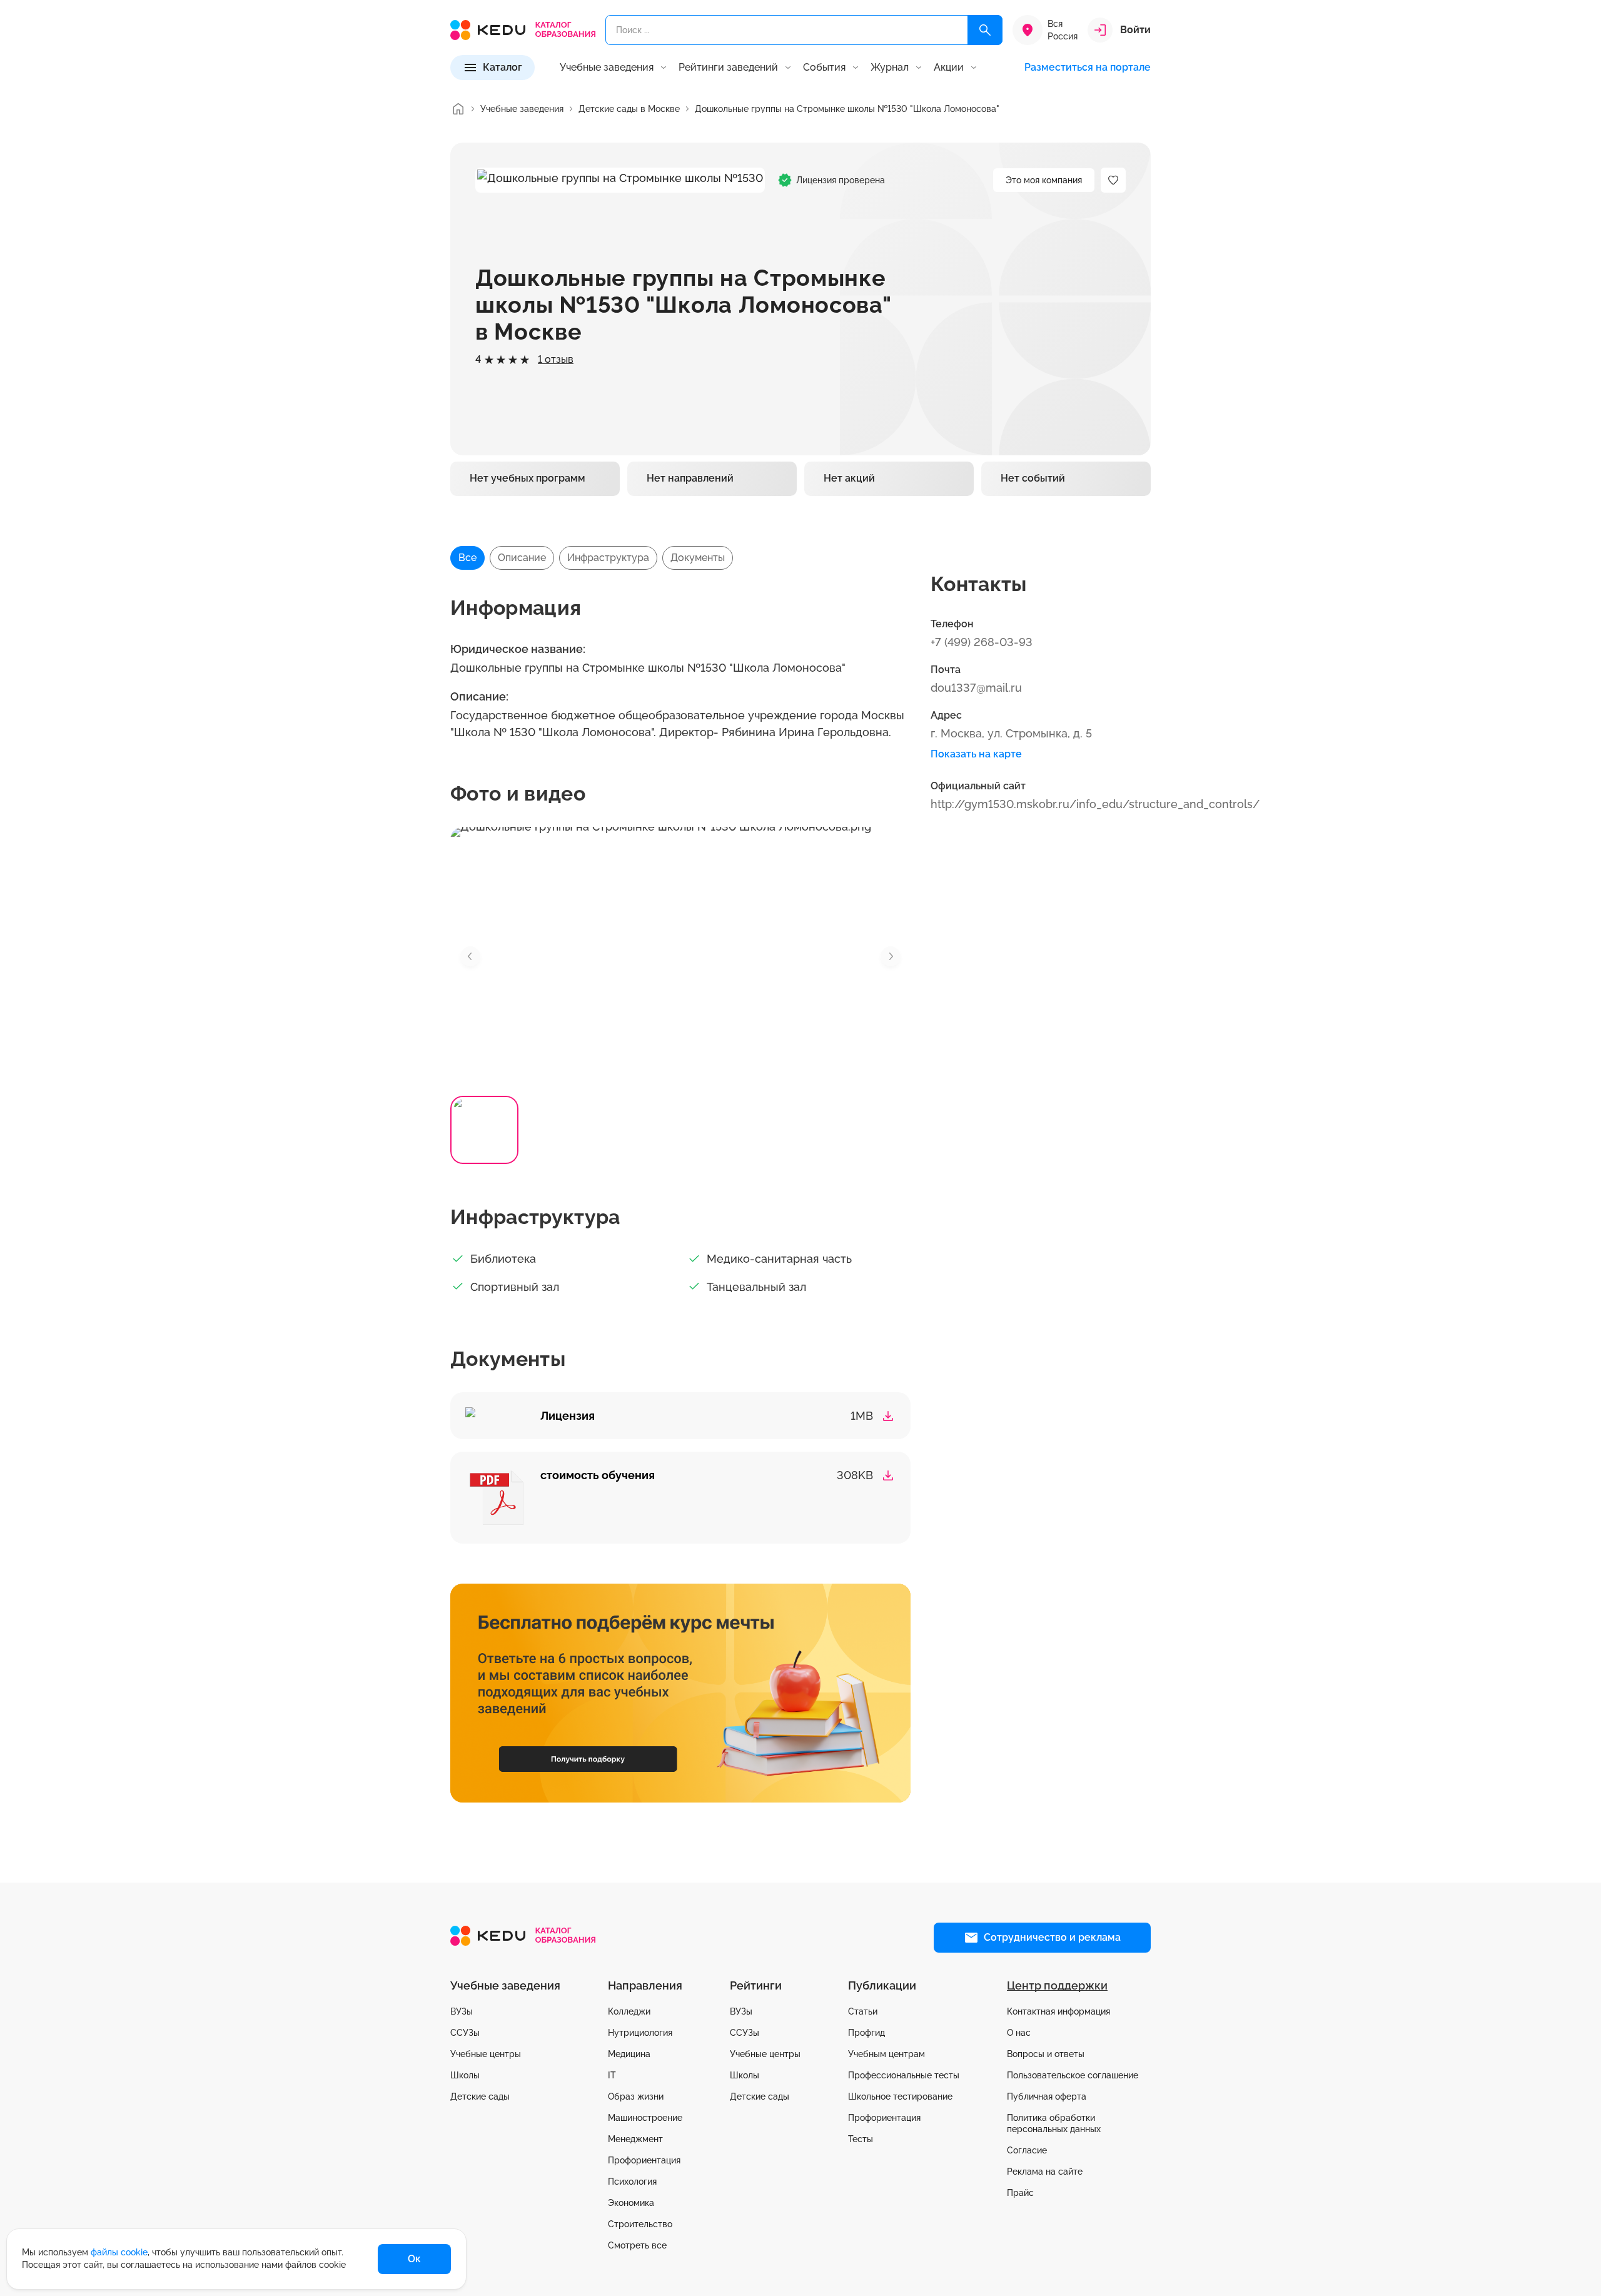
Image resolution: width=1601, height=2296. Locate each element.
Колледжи (629, 2011)
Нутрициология (640, 2033)
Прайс (1020, 2193)
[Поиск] (985, 30)
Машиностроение (645, 2118)
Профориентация (644, 2160)
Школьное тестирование (900, 2096)
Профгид (866, 2033)
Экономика (631, 2203)
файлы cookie (119, 2252)
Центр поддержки (1057, 1985)
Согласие (1027, 2150)
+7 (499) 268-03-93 (982, 642)
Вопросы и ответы (1046, 2054)
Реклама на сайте (1045, 2172)
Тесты (861, 2139)
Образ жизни (636, 2096)
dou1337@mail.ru (976, 688)
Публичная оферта (1047, 2096)
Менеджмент (635, 2139)
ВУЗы (462, 2011)
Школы (465, 2075)
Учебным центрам (886, 2054)
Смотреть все (637, 2245)
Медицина (629, 2054)
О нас (1019, 2033)
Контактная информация (1058, 2011)
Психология (632, 2182)
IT (612, 2075)
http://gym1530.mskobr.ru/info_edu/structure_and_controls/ (1095, 804)
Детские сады (480, 2096)
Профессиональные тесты (904, 2075)
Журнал (890, 68)
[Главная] (458, 109)
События (824, 68)
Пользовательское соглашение (1073, 2075)
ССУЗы (465, 2033)
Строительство (640, 2224)
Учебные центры (486, 2054)
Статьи (863, 2011)
